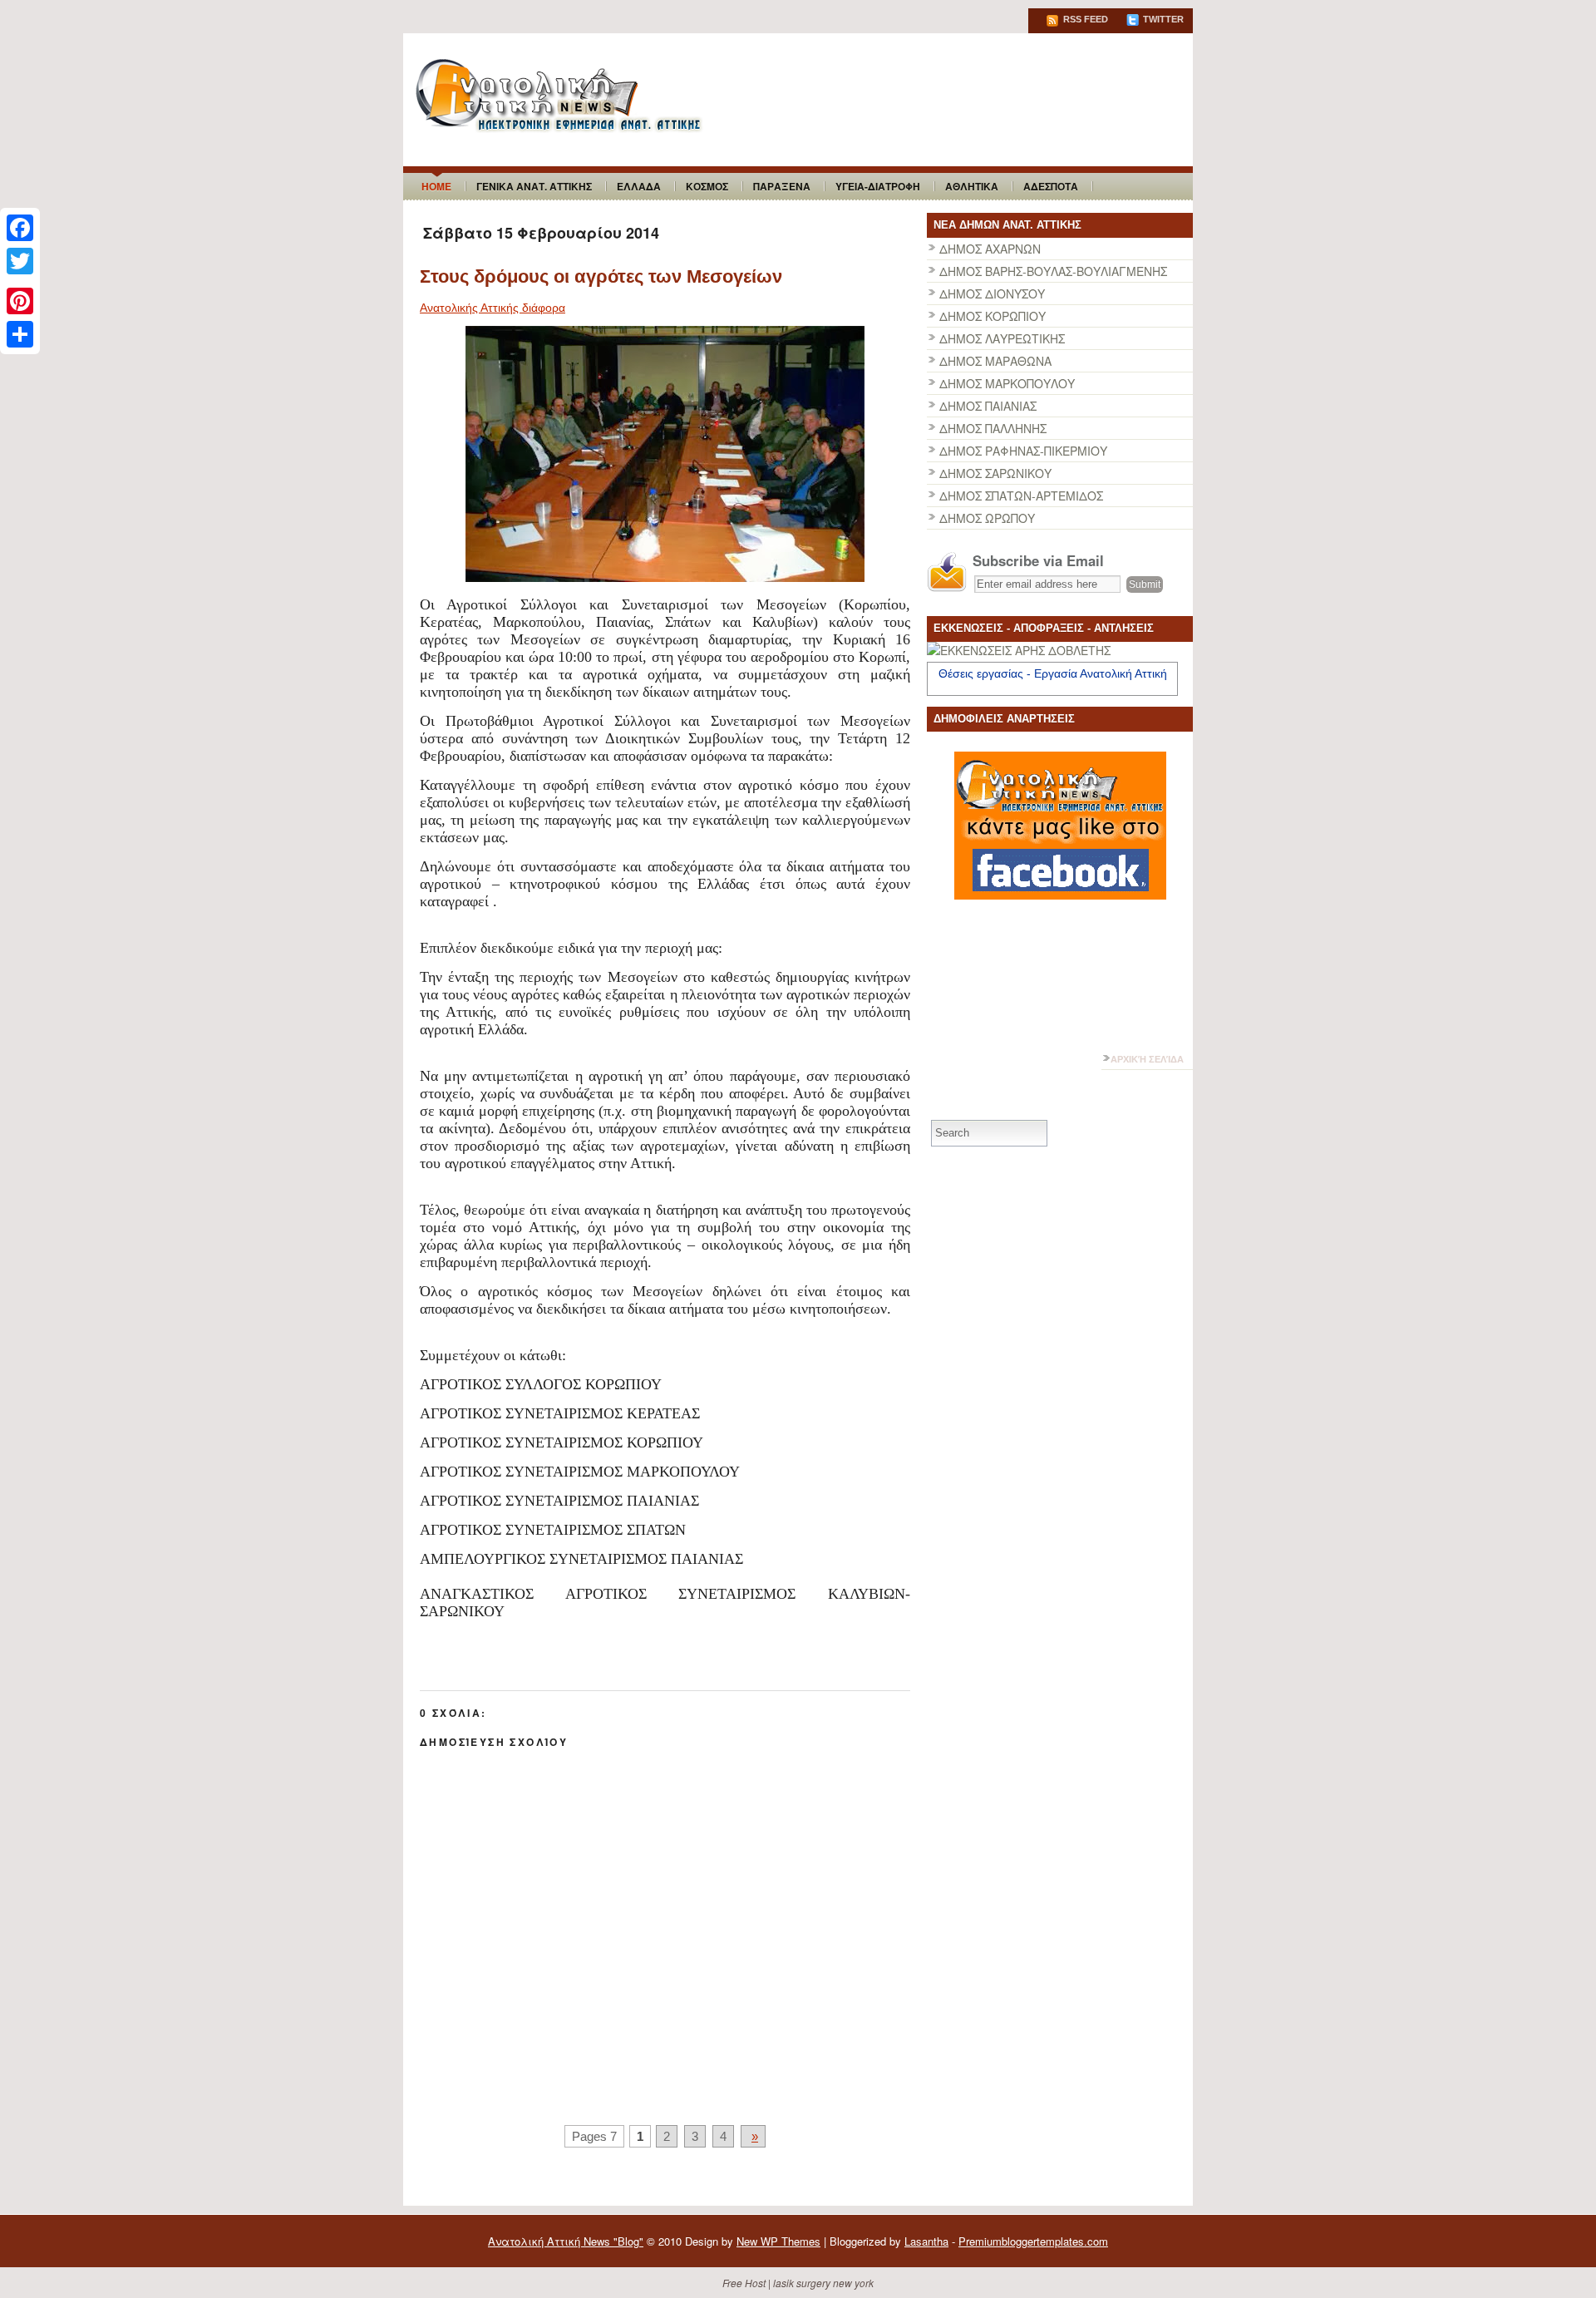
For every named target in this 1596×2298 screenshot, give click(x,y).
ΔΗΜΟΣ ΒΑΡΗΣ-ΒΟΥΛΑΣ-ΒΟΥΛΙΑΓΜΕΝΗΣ (1053, 271)
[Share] (20, 334)
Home (436, 186)
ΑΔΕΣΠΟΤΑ (1051, 186)
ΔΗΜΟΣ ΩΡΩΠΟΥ (987, 518)
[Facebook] (20, 228)
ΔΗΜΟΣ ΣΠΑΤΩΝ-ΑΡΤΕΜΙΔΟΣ (1021, 496)
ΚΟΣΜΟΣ (707, 186)
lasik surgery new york (823, 2283)
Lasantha (926, 2241)
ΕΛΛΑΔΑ (639, 186)
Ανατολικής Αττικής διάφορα (493, 308)
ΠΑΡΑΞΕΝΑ (782, 186)
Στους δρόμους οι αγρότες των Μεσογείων (601, 276)
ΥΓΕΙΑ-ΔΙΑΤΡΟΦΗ (878, 186)
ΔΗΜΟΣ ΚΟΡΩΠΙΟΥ (993, 316)
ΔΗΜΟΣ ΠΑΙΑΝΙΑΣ (988, 406)
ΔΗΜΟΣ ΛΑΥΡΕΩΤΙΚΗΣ (1002, 338)
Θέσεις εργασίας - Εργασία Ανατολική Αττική (1053, 673)
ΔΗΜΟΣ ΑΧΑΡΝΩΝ (990, 249)
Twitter (1162, 19)
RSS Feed (1084, 19)
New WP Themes (778, 2241)
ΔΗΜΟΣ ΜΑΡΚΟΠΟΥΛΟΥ (1007, 383)
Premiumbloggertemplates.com (1033, 2241)
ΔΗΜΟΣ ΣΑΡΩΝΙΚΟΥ (995, 473)
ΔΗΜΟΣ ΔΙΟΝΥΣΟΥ (992, 293)
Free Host (744, 2283)
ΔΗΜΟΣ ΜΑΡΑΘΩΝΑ (995, 361)
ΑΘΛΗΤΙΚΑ (972, 186)
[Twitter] (20, 261)
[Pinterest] (20, 301)
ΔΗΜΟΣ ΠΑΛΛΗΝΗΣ (993, 428)
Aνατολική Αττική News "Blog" (566, 2241)
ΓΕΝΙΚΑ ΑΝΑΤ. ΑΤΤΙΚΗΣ (534, 186)
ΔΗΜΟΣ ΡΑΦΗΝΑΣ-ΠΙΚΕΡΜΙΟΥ (1023, 451)
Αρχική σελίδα (1147, 1059)
